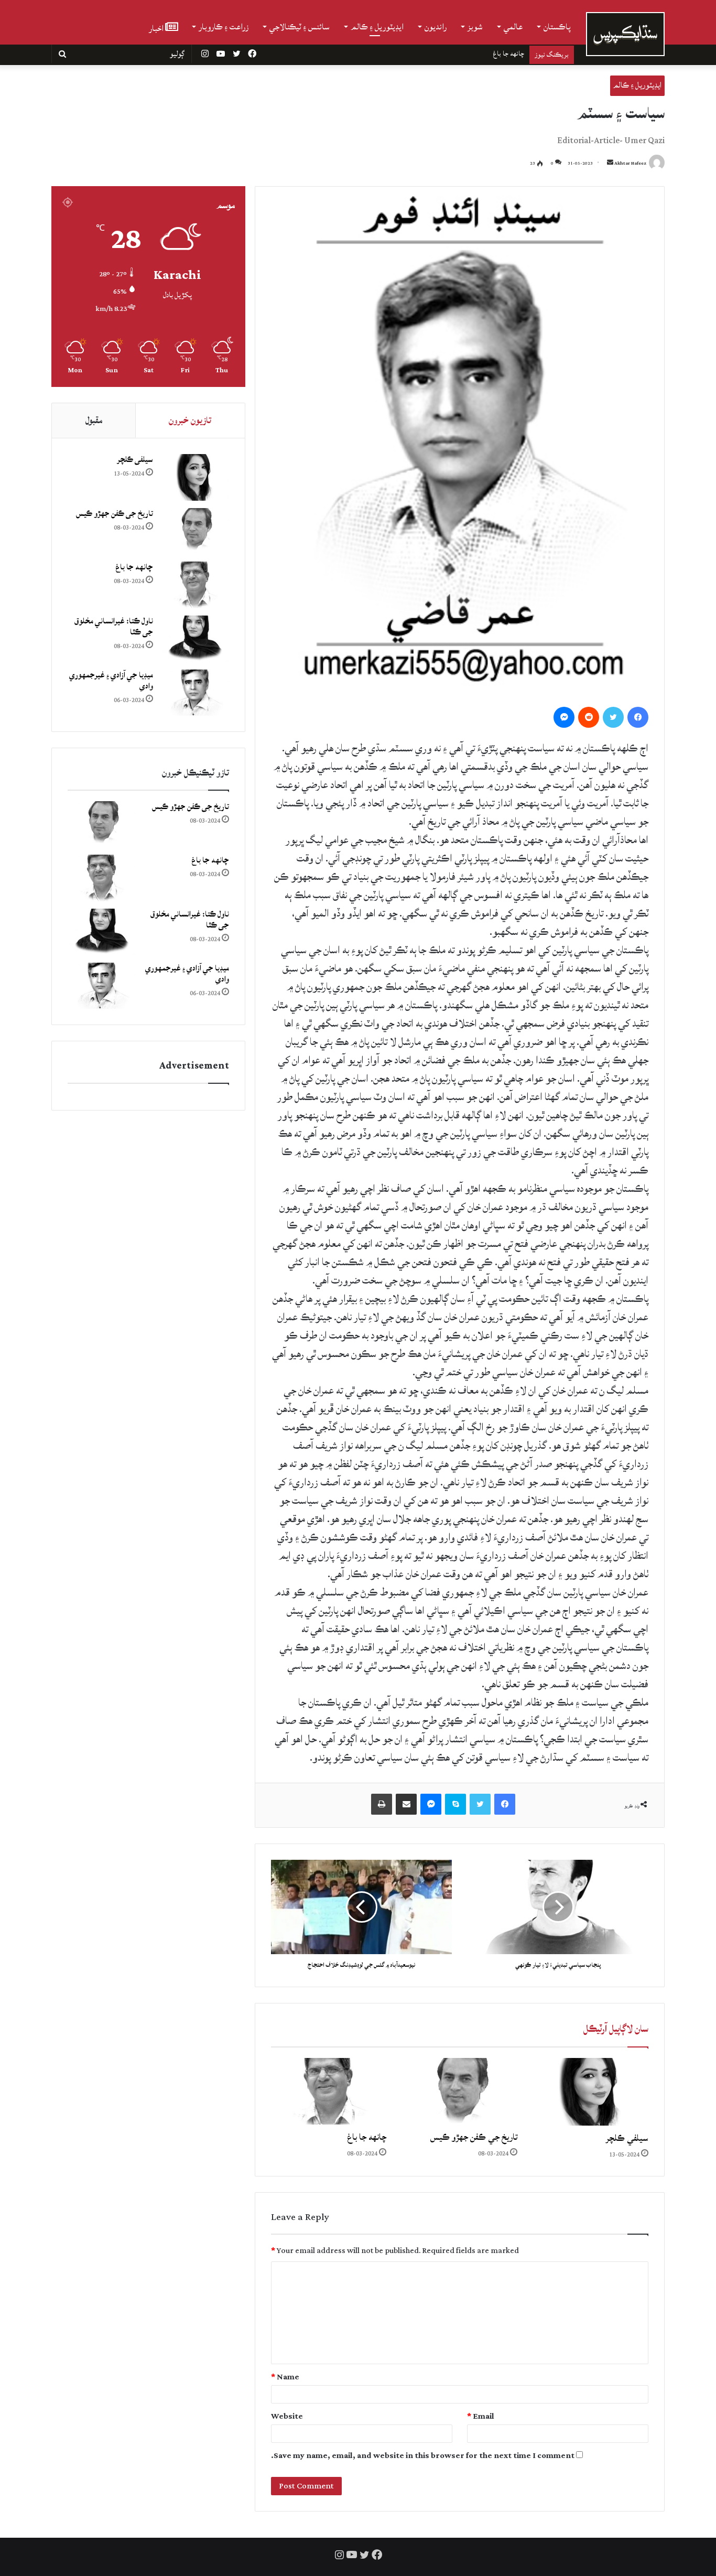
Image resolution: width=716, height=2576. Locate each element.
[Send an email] (610, 163)
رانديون (436, 27)
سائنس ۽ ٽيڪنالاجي (300, 27)
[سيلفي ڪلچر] (591, 2092)
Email (481, 2416)
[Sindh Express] (625, 34)
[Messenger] (564, 717)
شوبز (475, 27)
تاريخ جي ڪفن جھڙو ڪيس (474, 2137)
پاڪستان (557, 27)
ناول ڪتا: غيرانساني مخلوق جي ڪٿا (479, 53)
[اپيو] (382, 1804)
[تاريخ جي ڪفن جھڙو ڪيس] (460, 2091)
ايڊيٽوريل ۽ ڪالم (377, 27)
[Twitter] (613, 717)
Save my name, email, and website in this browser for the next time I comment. (423, 2456)
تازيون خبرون (190, 420)
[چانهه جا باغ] (329, 2091)
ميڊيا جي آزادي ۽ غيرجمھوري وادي (111, 681)
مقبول (94, 420)
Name (285, 2377)
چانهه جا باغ (367, 2137)
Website (287, 2416)
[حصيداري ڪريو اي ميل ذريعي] (406, 1804)
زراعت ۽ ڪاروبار (224, 27)
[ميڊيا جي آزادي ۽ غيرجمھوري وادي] (195, 693)
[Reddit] (589, 717)
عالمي (513, 27)
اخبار (157, 28)
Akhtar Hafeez (630, 163)
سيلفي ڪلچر (627, 2138)
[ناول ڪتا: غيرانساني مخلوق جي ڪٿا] (195, 639)
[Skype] (455, 1804)
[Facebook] (638, 717)
